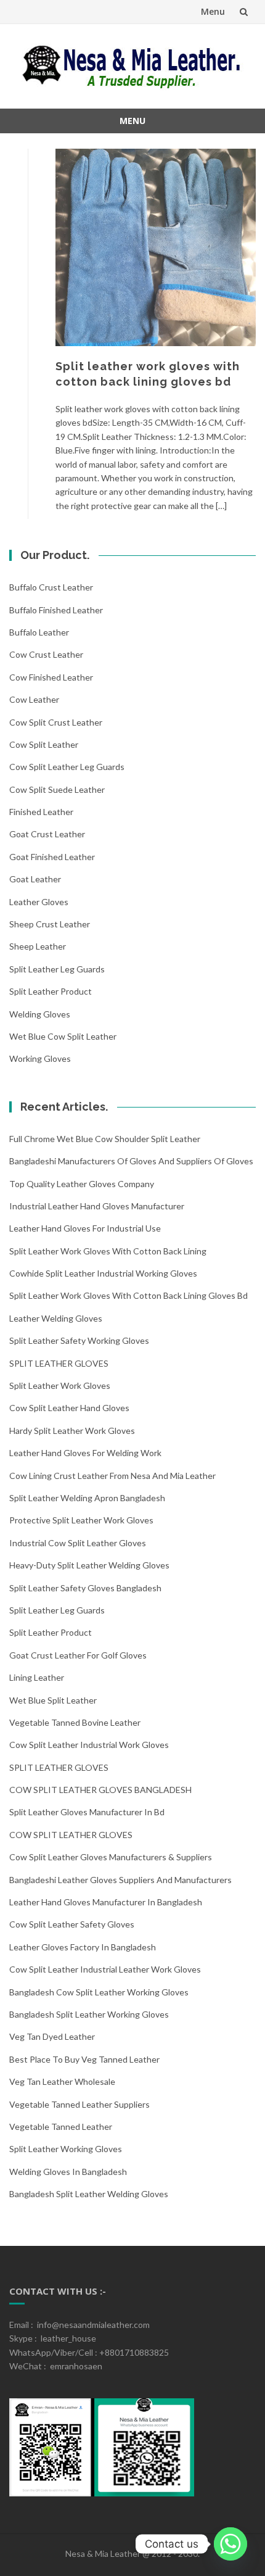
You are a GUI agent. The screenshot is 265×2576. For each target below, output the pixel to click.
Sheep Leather (38, 946)
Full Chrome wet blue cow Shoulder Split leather (105, 1139)
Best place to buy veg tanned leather (84, 2059)
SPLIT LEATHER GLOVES (59, 1363)
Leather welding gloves (56, 1318)
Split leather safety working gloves (79, 1340)
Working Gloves (40, 1058)
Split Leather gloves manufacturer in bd (87, 1812)
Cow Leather (34, 699)
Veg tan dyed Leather (52, 2036)
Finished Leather (41, 812)
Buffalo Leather (39, 632)
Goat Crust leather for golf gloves (78, 1655)
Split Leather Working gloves (66, 2149)
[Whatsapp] (230, 2544)
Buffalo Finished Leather (56, 610)
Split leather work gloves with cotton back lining (108, 1251)
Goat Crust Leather (47, 834)
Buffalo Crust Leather (51, 587)
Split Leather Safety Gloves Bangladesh (85, 1588)
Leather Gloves (39, 902)
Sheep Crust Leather (50, 924)
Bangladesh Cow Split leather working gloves (99, 1992)
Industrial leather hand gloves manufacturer (97, 1206)
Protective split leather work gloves (81, 1520)
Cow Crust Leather (46, 654)
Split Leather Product (51, 991)
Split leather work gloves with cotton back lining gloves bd (128, 1295)
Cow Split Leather (44, 744)
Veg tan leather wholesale (62, 2081)
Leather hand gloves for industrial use (85, 1228)
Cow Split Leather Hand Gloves (69, 1408)
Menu (213, 11)
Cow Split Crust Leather (56, 722)
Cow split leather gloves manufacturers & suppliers (111, 1857)
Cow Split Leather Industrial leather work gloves (105, 1969)
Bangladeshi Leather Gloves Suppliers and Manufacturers (120, 1880)
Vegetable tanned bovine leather (75, 1722)
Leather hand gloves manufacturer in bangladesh (106, 1902)
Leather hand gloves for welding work (85, 1453)
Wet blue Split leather (53, 1700)
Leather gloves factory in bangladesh (83, 1947)
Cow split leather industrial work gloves (89, 1745)
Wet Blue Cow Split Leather (63, 1036)
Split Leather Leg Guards (57, 969)
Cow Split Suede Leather (57, 789)
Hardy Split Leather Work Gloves (72, 1431)
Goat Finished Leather (52, 857)
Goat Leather (35, 879)
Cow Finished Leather (51, 677)
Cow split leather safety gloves (72, 1924)
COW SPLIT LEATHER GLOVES (71, 1835)
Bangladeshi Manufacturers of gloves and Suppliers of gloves (131, 1161)
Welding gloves (40, 1014)
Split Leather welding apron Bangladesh (87, 1498)
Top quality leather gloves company (82, 1184)
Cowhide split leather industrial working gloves (103, 1273)
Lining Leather (37, 1677)
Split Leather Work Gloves (60, 1385)
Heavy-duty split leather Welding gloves (89, 1565)
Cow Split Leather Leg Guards (67, 767)
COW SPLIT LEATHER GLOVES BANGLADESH (100, 1790)
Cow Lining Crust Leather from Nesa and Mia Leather (112, 1476)
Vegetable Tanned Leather (61, 2127)
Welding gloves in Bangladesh (68, 2172)
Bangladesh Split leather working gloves (89, 2014)
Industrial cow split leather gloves (78, 1543)
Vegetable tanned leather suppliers (79, 2104)
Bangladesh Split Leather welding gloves (89, 2194)
